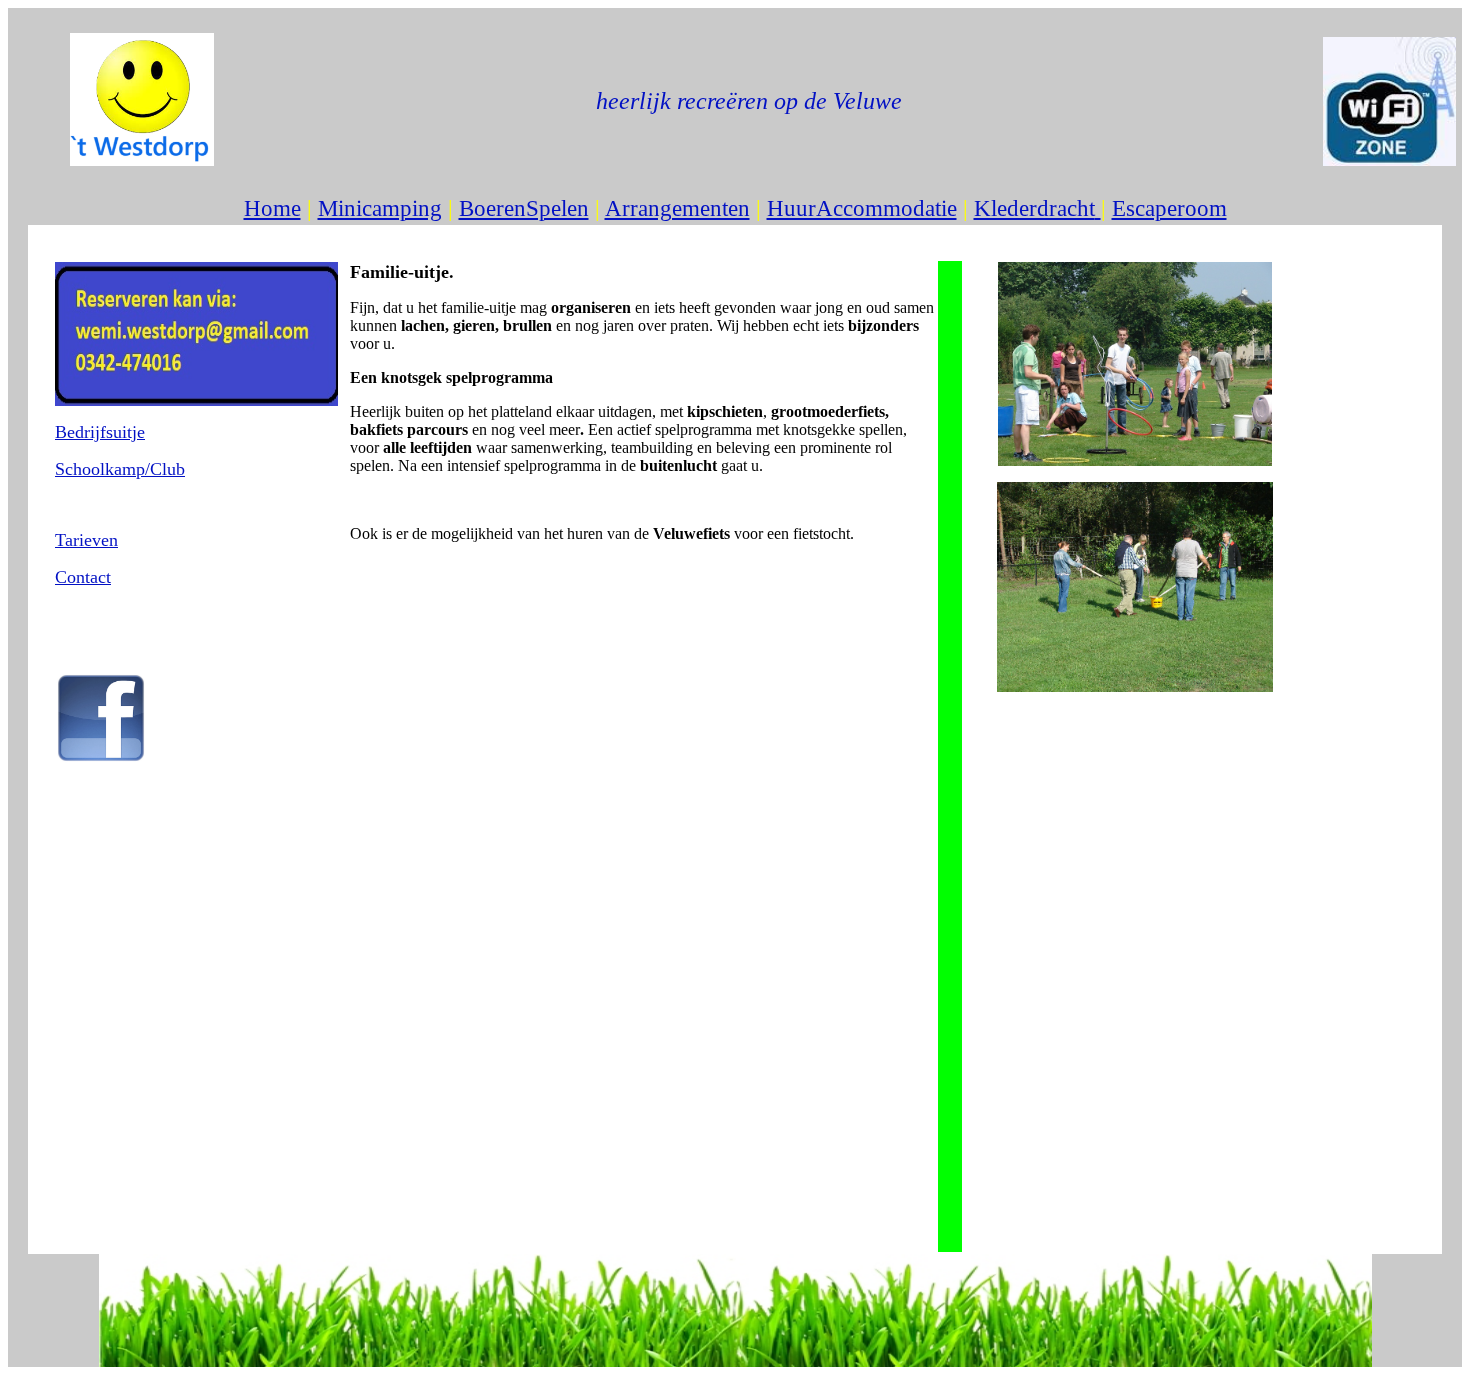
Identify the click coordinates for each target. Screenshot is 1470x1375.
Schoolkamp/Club (120, 469)
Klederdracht (1034, 208)
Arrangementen (677, 208)
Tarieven (86, 540)
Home (272, 208)
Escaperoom (1169, 208)
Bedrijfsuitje (100, 432)
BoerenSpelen (524, 208)
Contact (83, 577)
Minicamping (380, 208)
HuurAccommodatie (862, 208)
